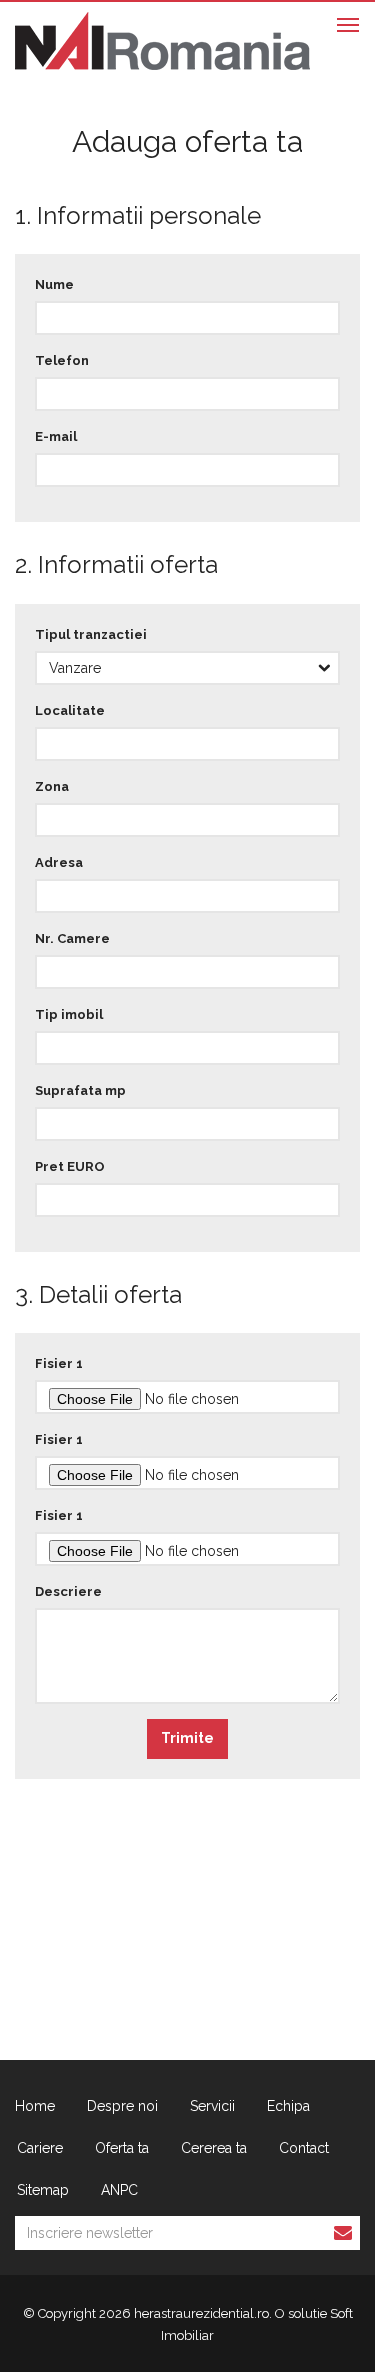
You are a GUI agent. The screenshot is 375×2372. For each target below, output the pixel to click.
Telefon (62, 360)
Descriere (68, 1591)
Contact (304, 2148)
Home (35, 2106)
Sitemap (43, 2190)
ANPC (119, 2190)
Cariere (40, 2148)
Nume (54, 284)
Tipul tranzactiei (91, 634)
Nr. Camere (72, 938)
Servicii (212, 2106)
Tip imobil (69, 1014)
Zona (52, 786)
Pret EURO (70, 1166)
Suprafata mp (80, 1090)
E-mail (56, 436)
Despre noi (122, 2106)
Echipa (288, 2106)
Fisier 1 (59, 1363)
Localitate (70, 710)
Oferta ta (122, 2148)
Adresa (59, 862)
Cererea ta (214, 2148)
